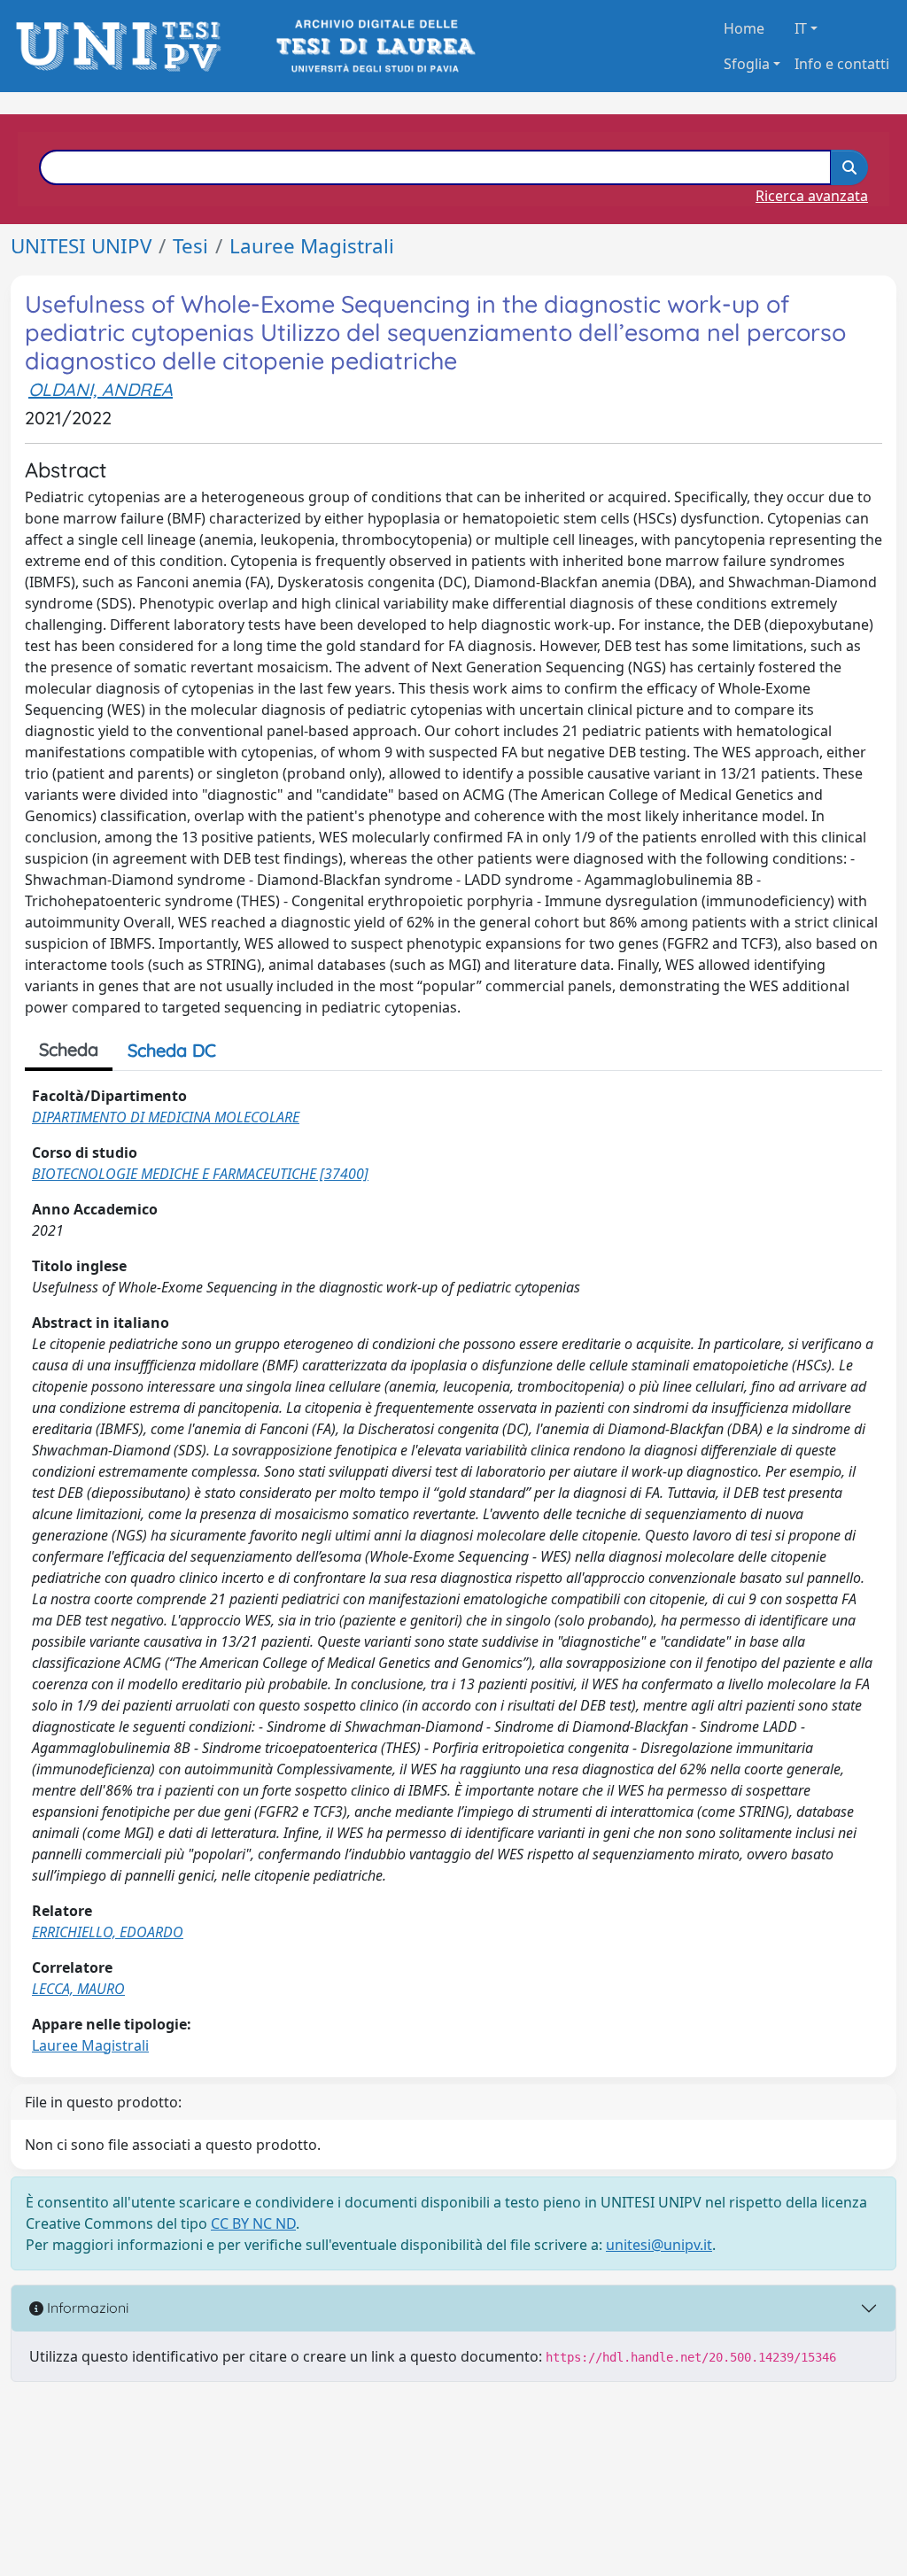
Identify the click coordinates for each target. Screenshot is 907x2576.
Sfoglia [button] (747, 64)
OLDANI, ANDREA (101, 389)
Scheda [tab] (69, 1049)
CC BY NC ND (253, 2223)
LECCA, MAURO (78, 1989)
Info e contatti (842, 64)
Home (744, 28)
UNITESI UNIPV (81, 246)
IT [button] (801, 28)
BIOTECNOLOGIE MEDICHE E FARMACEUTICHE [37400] (200, 1174)
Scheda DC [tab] (172, 1050)
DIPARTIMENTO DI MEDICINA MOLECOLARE (166, 1117)
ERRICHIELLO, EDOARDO (108, 1932)
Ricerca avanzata (812, 196)
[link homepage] (124, 47)
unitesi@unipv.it (659, 2245)
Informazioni (86, 2308)
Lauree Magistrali (312, 246)
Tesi (190, 246)
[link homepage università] (374, 47)
